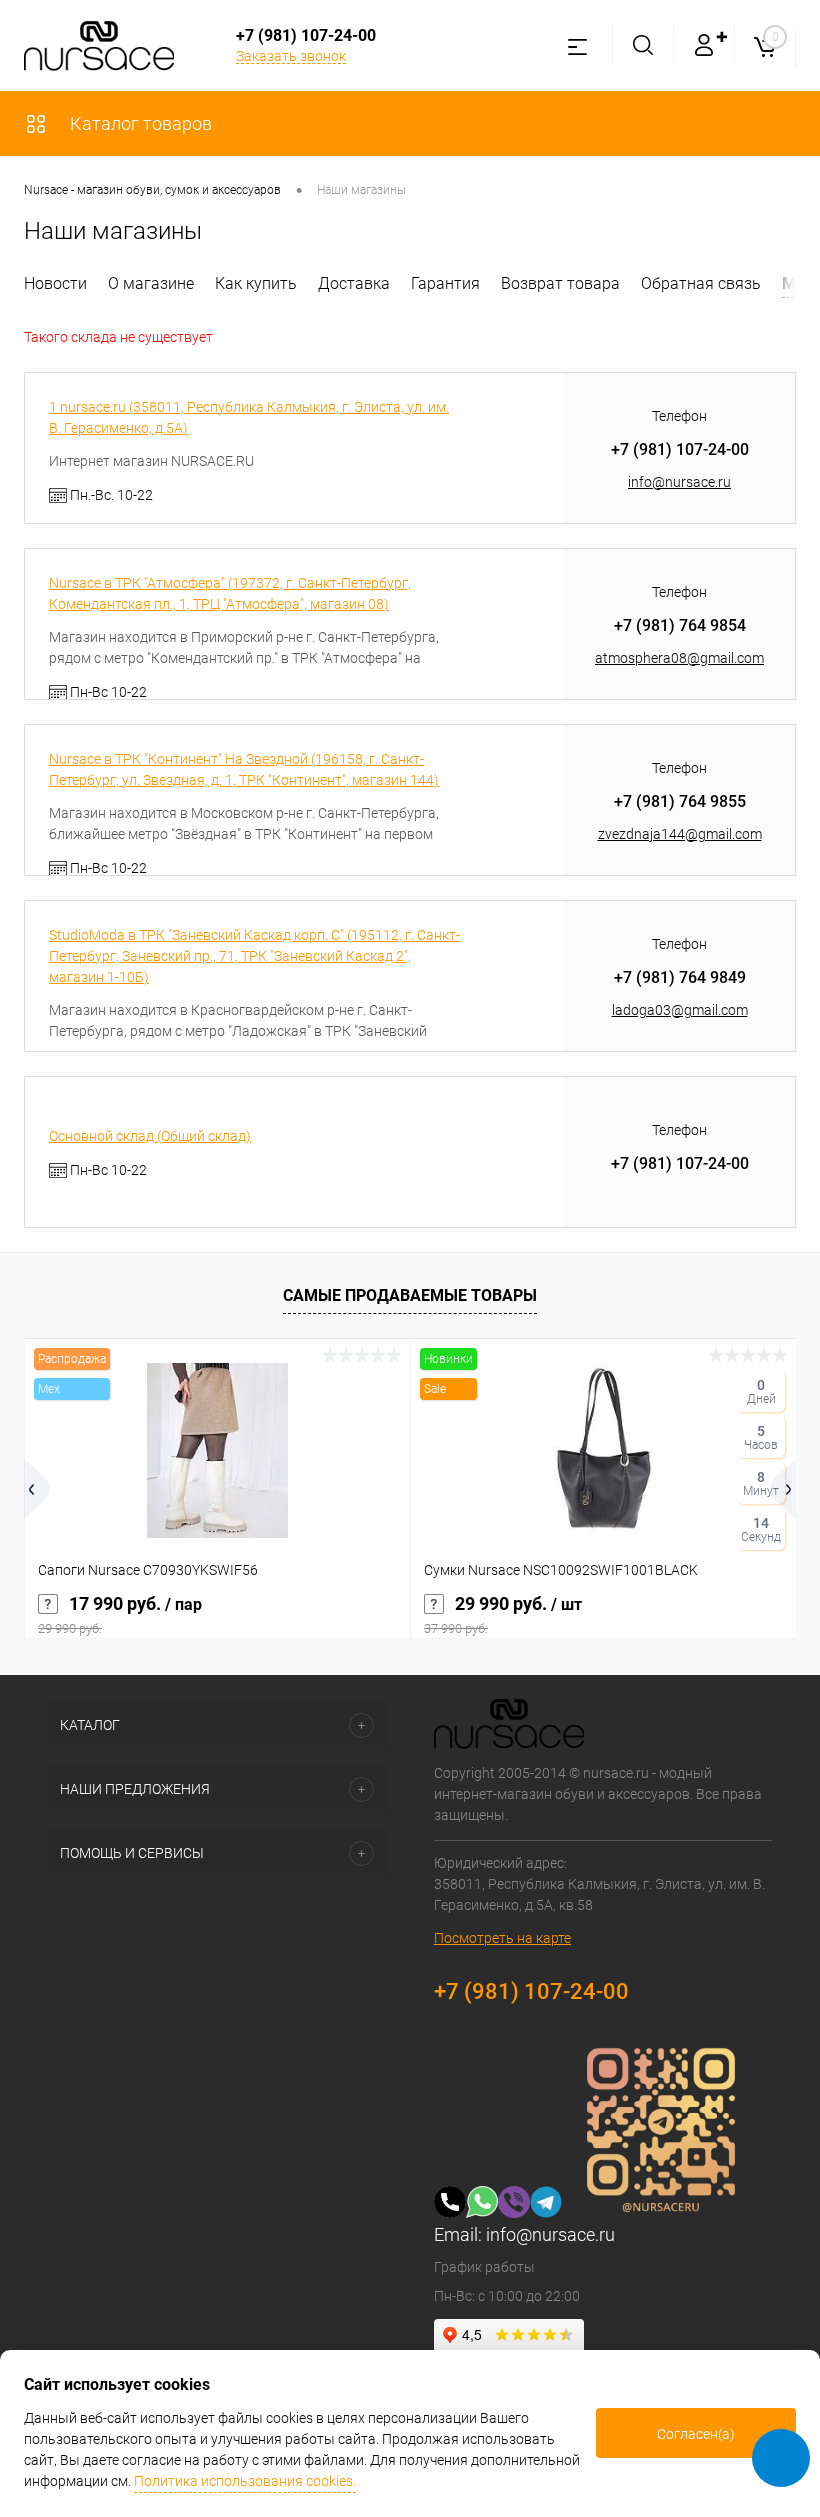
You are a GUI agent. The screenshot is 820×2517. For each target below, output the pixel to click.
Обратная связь (701, 283)
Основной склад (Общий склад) (150, 1136)
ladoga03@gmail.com (680, 1010)
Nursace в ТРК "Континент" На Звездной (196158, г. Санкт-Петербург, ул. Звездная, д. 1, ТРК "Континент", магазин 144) (244, 769)
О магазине (151, 283)
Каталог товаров (139, 123)
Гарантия (445, 283)
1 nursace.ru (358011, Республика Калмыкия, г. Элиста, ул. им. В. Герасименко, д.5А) (249, 417)
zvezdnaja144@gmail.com (680, 834)
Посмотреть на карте (502, 1938)
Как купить (256, 283)
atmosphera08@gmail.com (679, 658)
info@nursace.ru (679, 482)
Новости (55, 283)
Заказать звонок (291, 56)
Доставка (354, 283)
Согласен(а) (696, 2434)
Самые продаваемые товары (410, 1295)
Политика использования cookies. (245, 2481)
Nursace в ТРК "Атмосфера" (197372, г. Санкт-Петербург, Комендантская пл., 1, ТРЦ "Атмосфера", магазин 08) (230, 593)
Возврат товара (560, 283)
